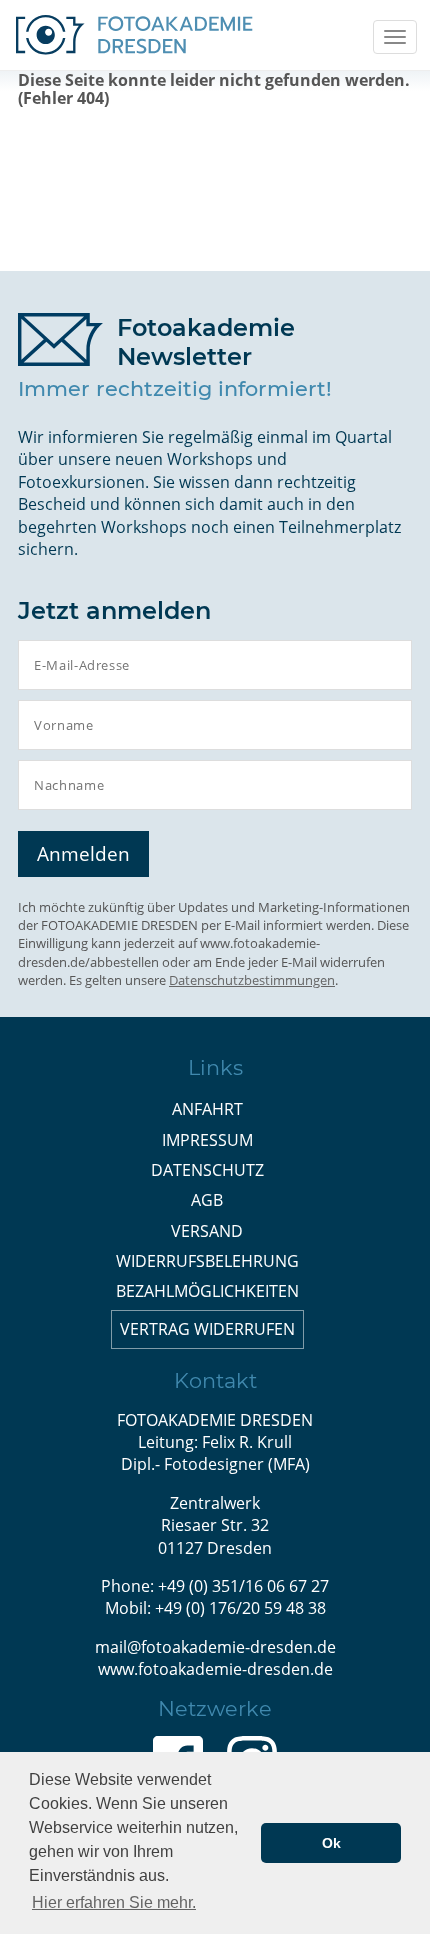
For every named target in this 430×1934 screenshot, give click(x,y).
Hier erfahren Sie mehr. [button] (114, 1902)
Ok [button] (331, 1843)
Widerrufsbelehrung (207, 1261)
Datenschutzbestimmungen (252, 980)
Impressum (207, 1140)
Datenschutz (207, 1170)
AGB (207, 1200)
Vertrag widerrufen (207, 1329)
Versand (207, 1231)
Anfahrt (207, 1109)
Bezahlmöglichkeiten (207, 1291)
